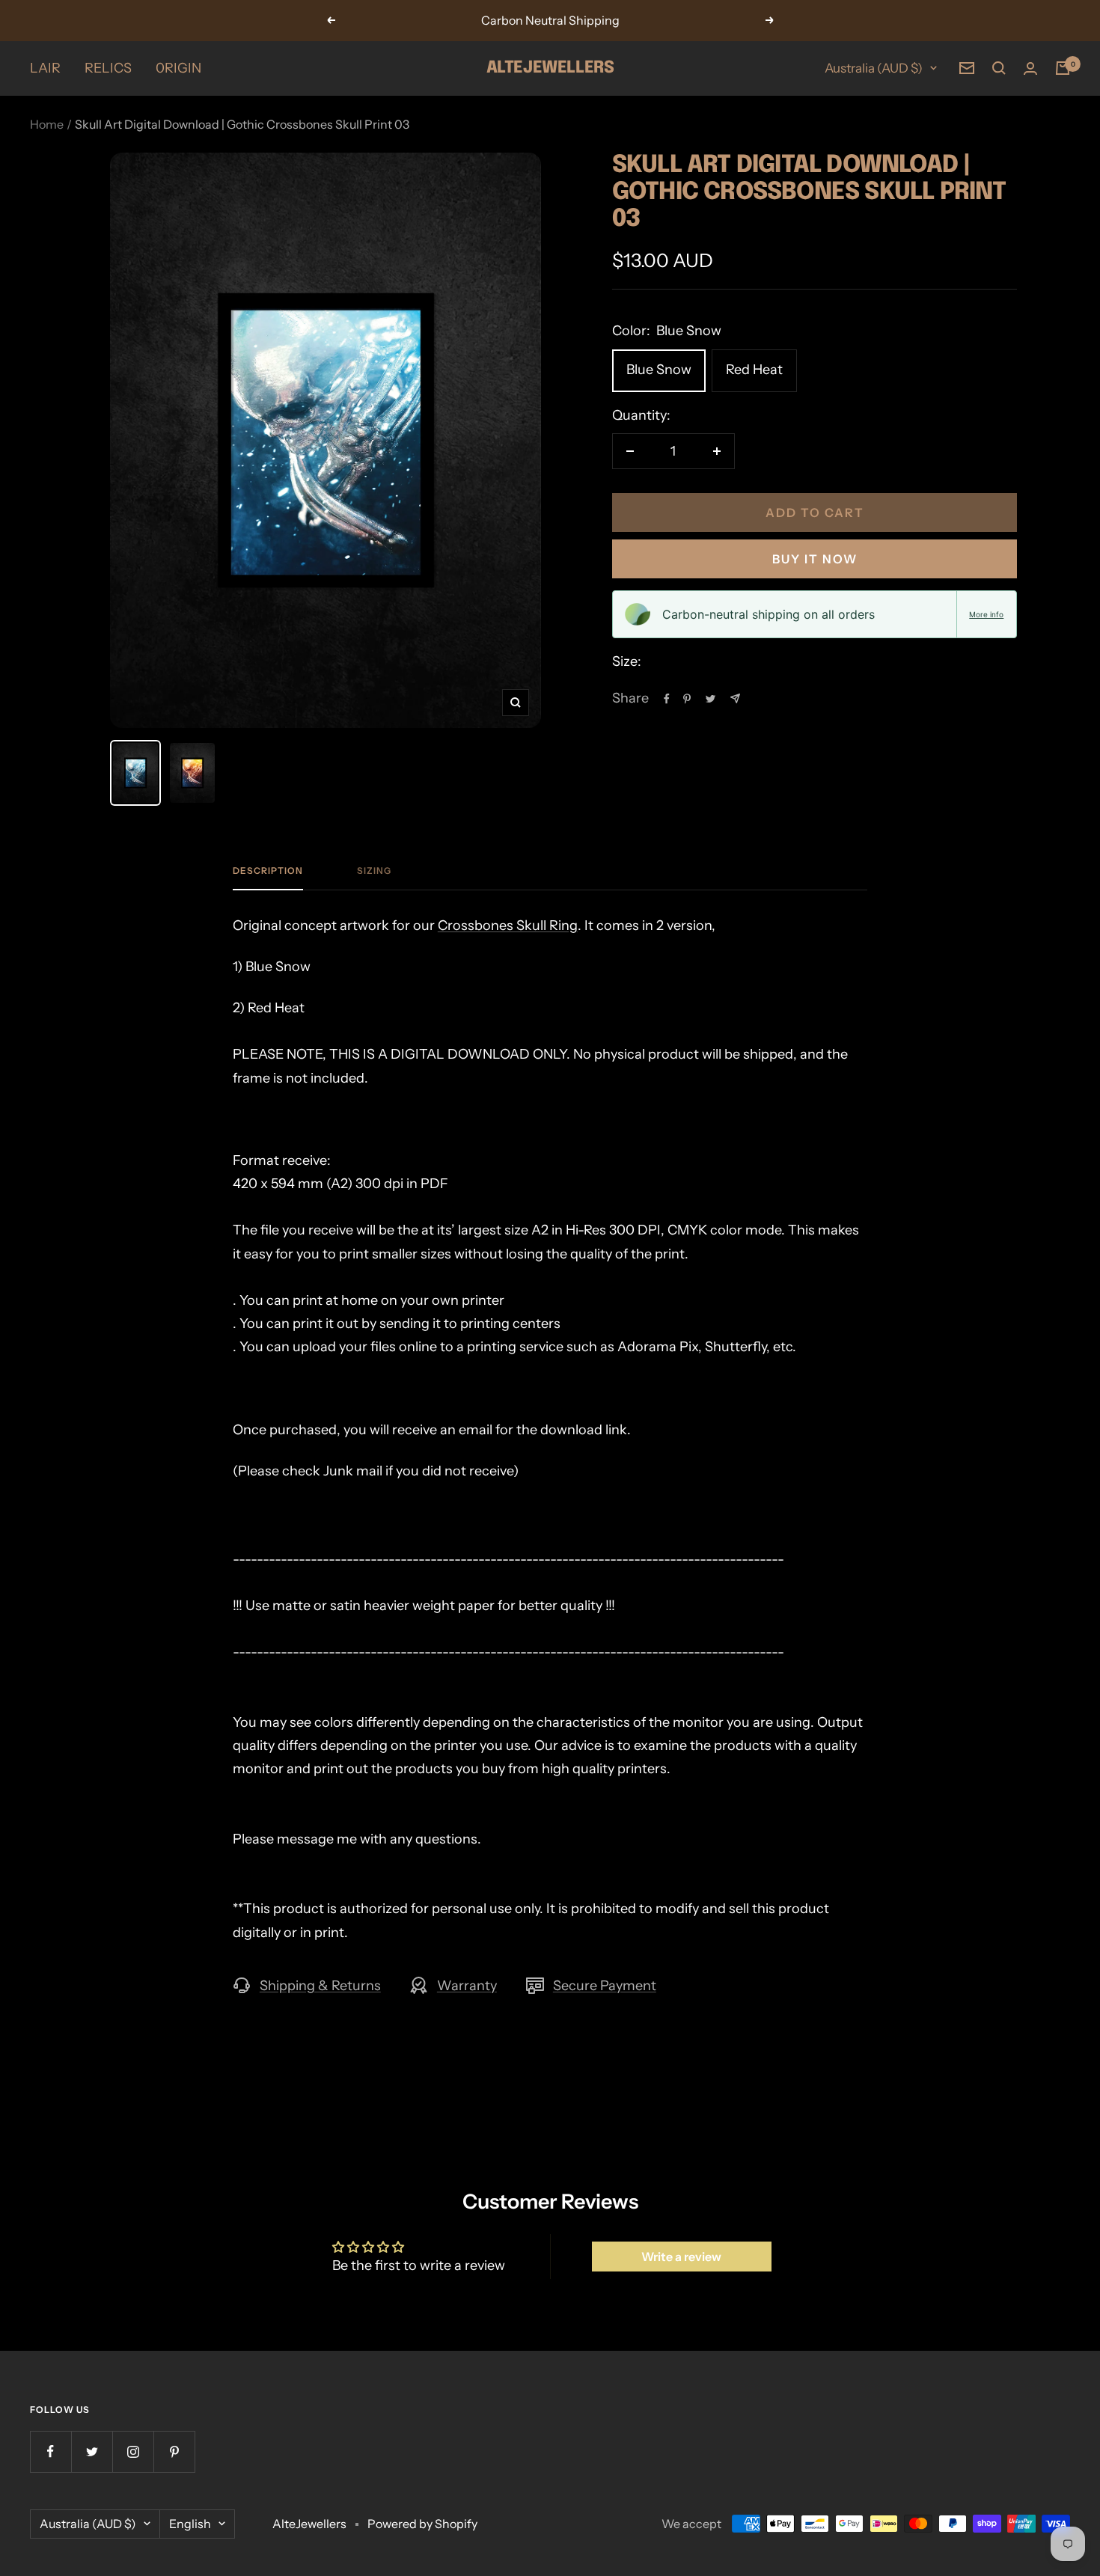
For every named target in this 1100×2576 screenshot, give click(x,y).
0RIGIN (178, 68)
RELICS (108, 68)
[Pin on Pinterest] (687, 699)
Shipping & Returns (320, 1986)
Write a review (681, 2257)
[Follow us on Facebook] (51, 2451)
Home (47, 124)
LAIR (45, 68)
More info (986, 614)
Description (268, 871)
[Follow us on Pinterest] (174, 2451)
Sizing (374, 871)
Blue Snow (659, 370)
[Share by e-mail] (735, 698)
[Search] (999, 68)
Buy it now (815, 559)
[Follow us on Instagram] (133, 2451)
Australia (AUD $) (874, 68)
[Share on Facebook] (667, 699)
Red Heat (754, 370)
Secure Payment (605, 1986)
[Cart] (1063, 68)
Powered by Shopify (422, 2524)
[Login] (1030, 68)
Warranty (467, 1986)
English (190, 2524)
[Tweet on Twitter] (711, 699)
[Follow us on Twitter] (92, 2451)
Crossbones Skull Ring (508, 926)
